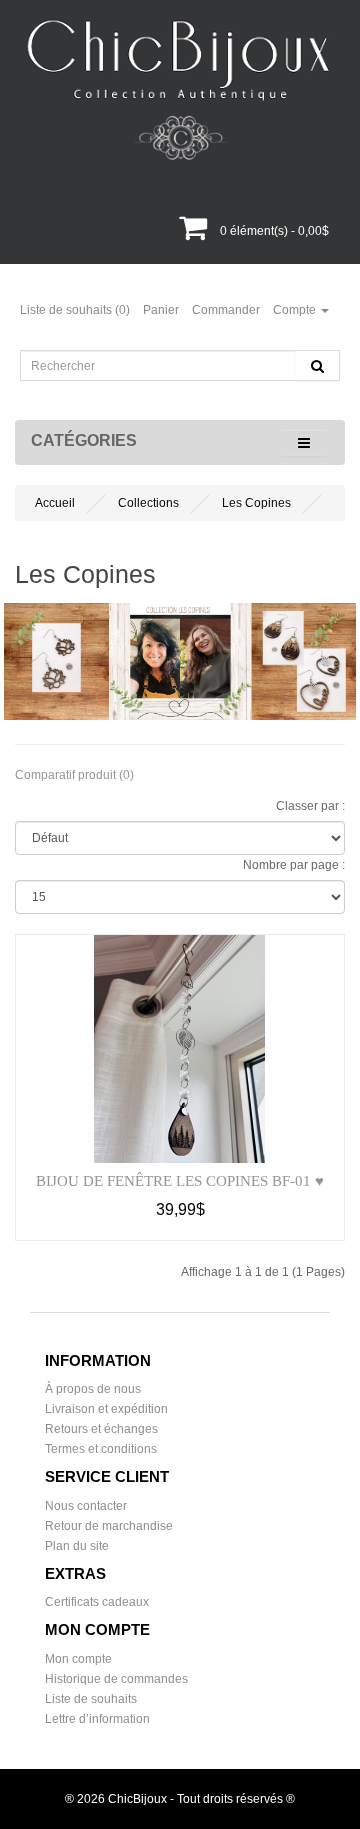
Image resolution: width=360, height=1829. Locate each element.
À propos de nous (93, 1389)
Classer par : (310, 806)
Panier (161, 310)
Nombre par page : (294, 865)
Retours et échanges (101, 1429)
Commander (226, 310)
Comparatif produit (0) (74, 775)
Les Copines (256, 503)
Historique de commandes (116, 1679)
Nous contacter (86, 1506)
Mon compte (78, 1659)
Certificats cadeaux (97, 1602)
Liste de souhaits (91, 1699)
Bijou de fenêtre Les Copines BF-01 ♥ (180, 1181)
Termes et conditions (101, 1449)
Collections (148, 503)
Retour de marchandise (109, 1526)
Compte (296, 310)
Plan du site (77, 1546)
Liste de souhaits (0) (75, 310)
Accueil (55, 503)
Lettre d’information (97, 1719)
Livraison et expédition (106, 1409)
